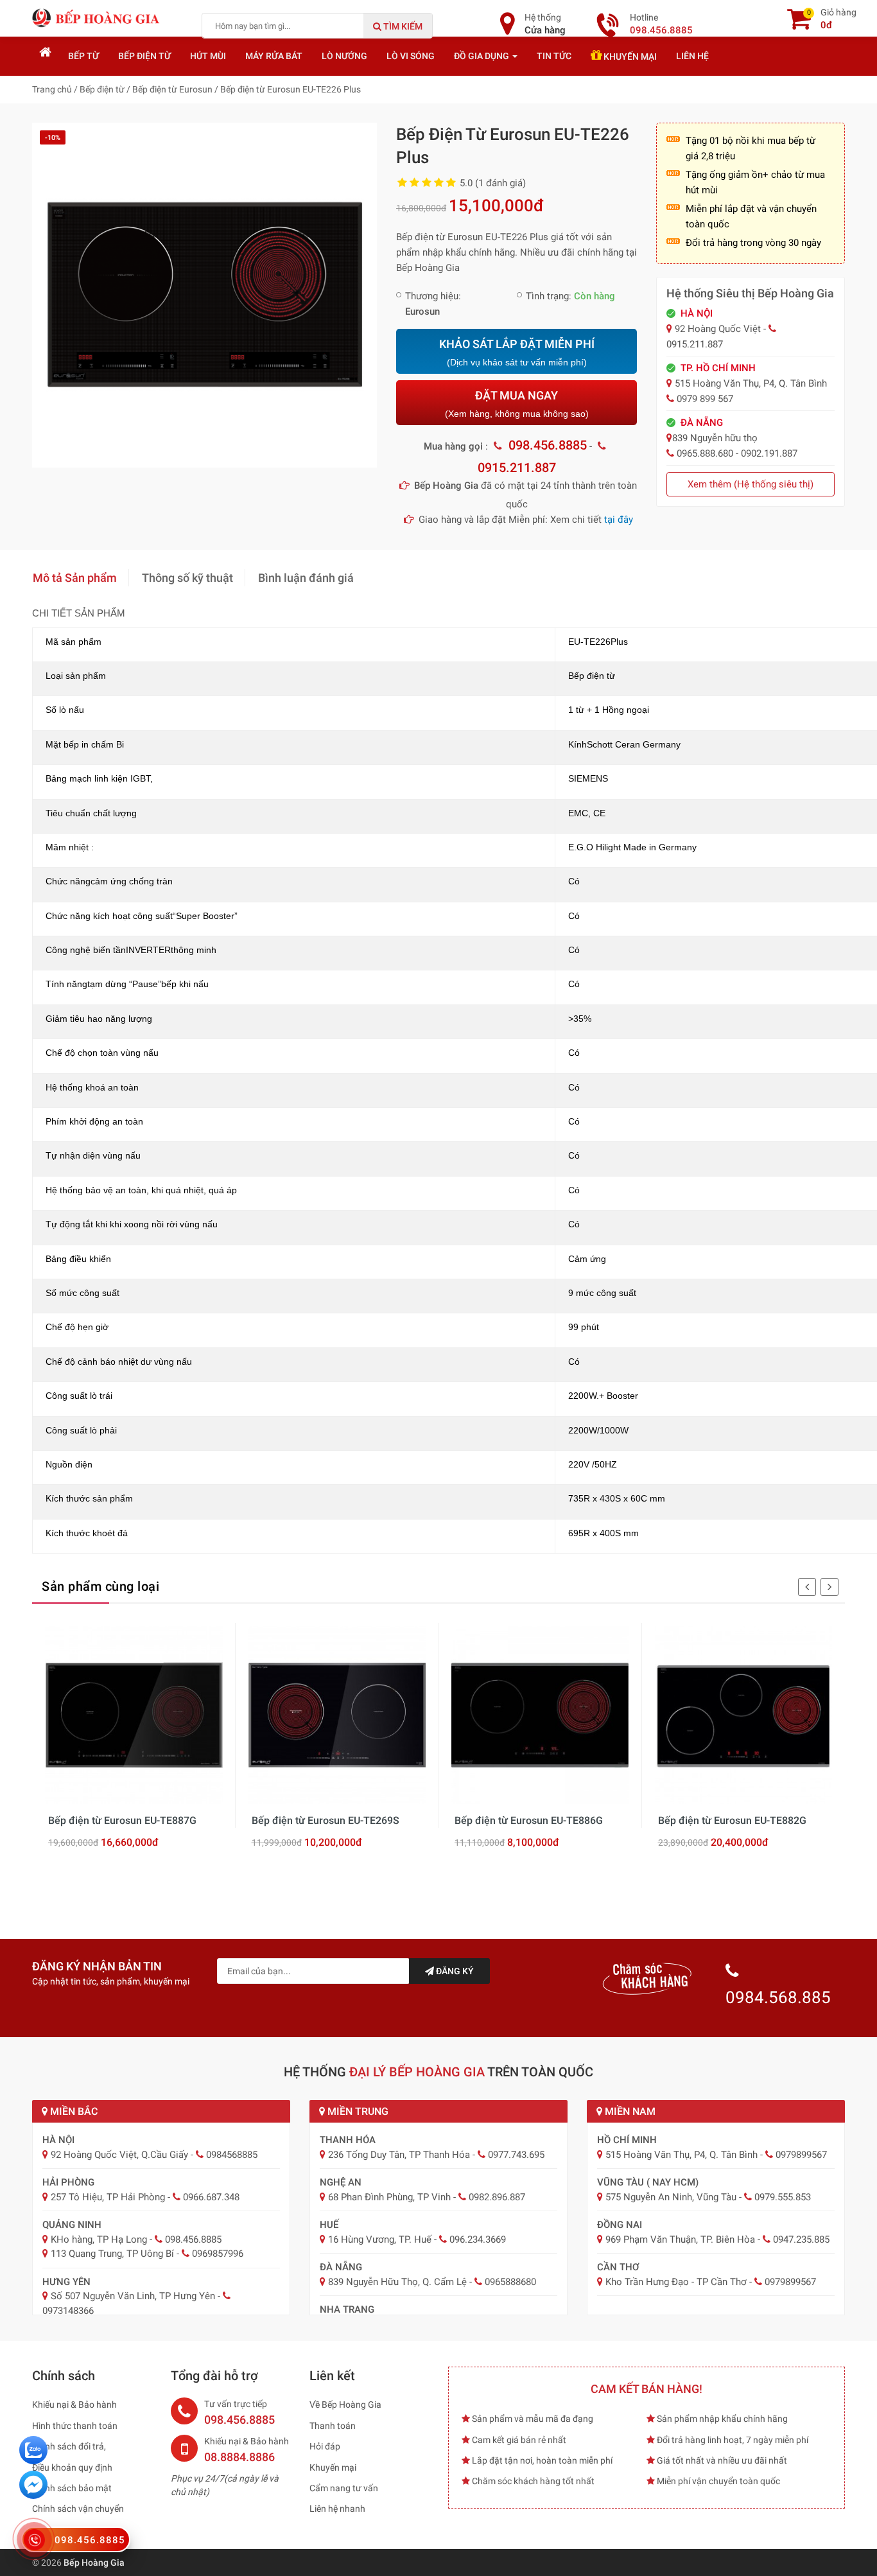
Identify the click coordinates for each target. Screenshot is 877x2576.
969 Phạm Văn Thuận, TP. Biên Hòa (680, 2239)
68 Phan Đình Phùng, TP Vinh (389, 2197)
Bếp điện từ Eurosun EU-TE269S (326, 1820)
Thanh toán (333, 2426)
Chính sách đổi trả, (69, 2446)
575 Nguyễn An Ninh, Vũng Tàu (671, 2197)
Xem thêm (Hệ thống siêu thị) (751, 484)
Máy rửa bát (274, 56)
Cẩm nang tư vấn (344, 2488)
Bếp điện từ (144, 56)
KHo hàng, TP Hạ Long (99, 2239)
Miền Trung (357, 2111)
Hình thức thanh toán (75, 2426)
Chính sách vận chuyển (78, 2509)
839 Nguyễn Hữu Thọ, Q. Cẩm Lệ (397, 2282)
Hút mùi (208, 56)
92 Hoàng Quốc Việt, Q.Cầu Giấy (119, 2155)
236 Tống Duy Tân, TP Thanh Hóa (399, 2155)
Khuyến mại (629, 57)
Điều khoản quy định (72, 2467)
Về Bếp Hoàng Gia (345, 2405)
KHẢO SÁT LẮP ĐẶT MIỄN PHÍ (517, 352)
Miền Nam (629, 2111)
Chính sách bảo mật (72, 2488)
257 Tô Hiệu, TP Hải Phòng (108, 2197)
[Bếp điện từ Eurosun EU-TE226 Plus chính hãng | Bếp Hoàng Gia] (204, 294)
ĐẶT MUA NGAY (517, 404)
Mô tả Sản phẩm (75, 578)
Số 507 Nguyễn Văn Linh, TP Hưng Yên (133, 2296)
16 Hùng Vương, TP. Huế (380, 2239)
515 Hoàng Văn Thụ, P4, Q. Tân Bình (682, 2155)
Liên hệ (692, 56)
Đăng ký (454, 1971)
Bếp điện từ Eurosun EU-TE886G (529, 1820)
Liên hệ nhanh (337, 2509)
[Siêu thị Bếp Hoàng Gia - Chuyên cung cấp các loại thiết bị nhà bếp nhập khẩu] (96, 17)
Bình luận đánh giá (306, 578)
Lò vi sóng (411, 56)
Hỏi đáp (325, 2446)
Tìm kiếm (402, 26)
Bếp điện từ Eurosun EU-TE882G (732, 1820)
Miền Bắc (73, 2111)
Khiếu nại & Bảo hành (74, 2405)
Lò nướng (344, 56)
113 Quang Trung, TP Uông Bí (112, 2254)
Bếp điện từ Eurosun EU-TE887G (122, 1820)
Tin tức (554, 56)
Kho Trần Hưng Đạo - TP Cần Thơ (676, 2282)
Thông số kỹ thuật (187, 578)
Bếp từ (83, 56)
